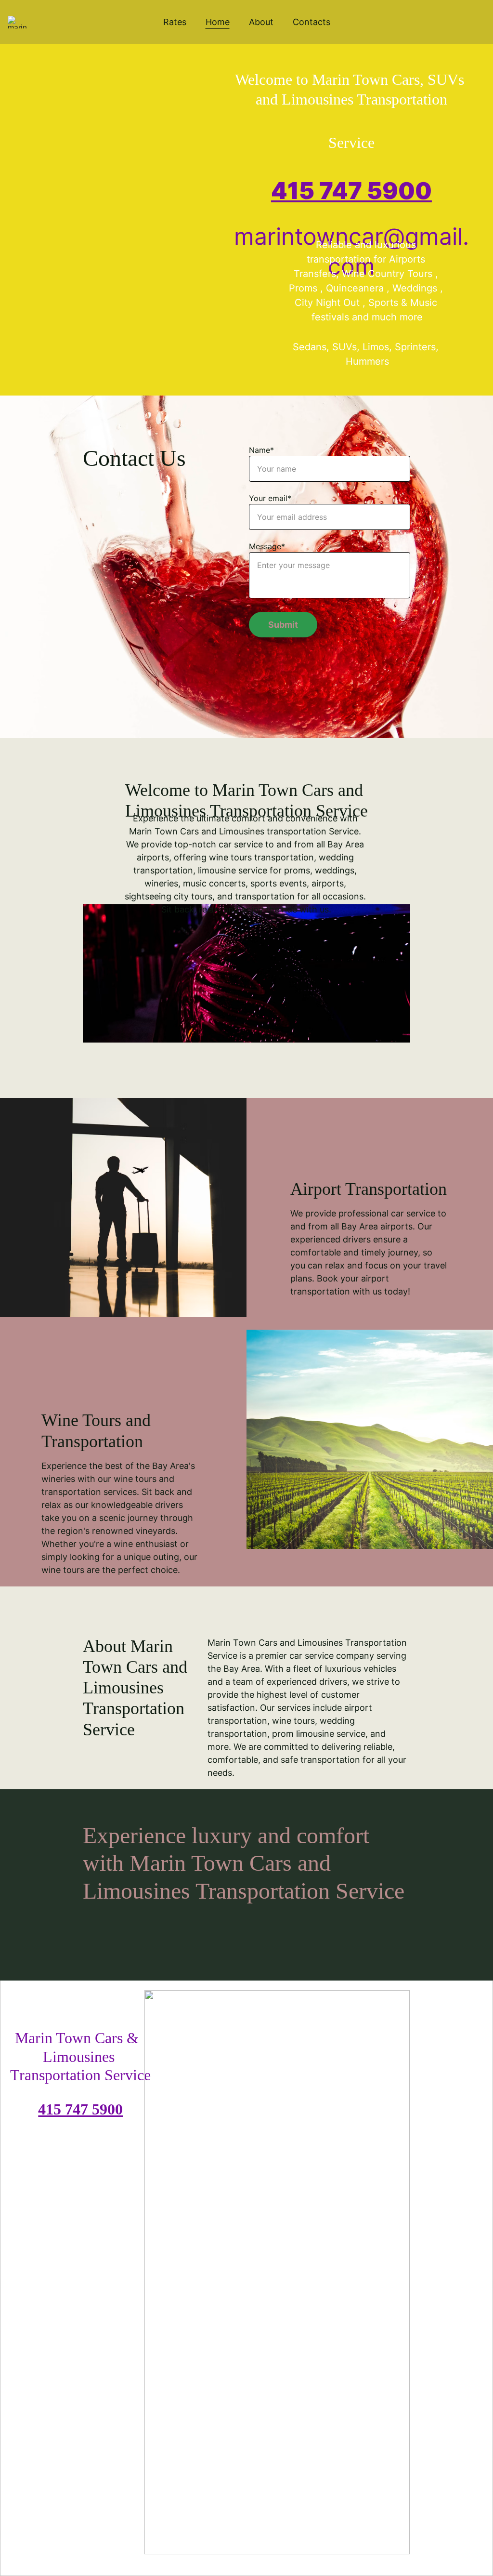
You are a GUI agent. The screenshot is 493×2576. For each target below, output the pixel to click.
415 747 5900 (351, 191)
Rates (175, 22)
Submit (283, 625)
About (261, 22)
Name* (261, 450)
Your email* (270, 498)
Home (218, 22)
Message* (267, 546)
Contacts (311, 22)
